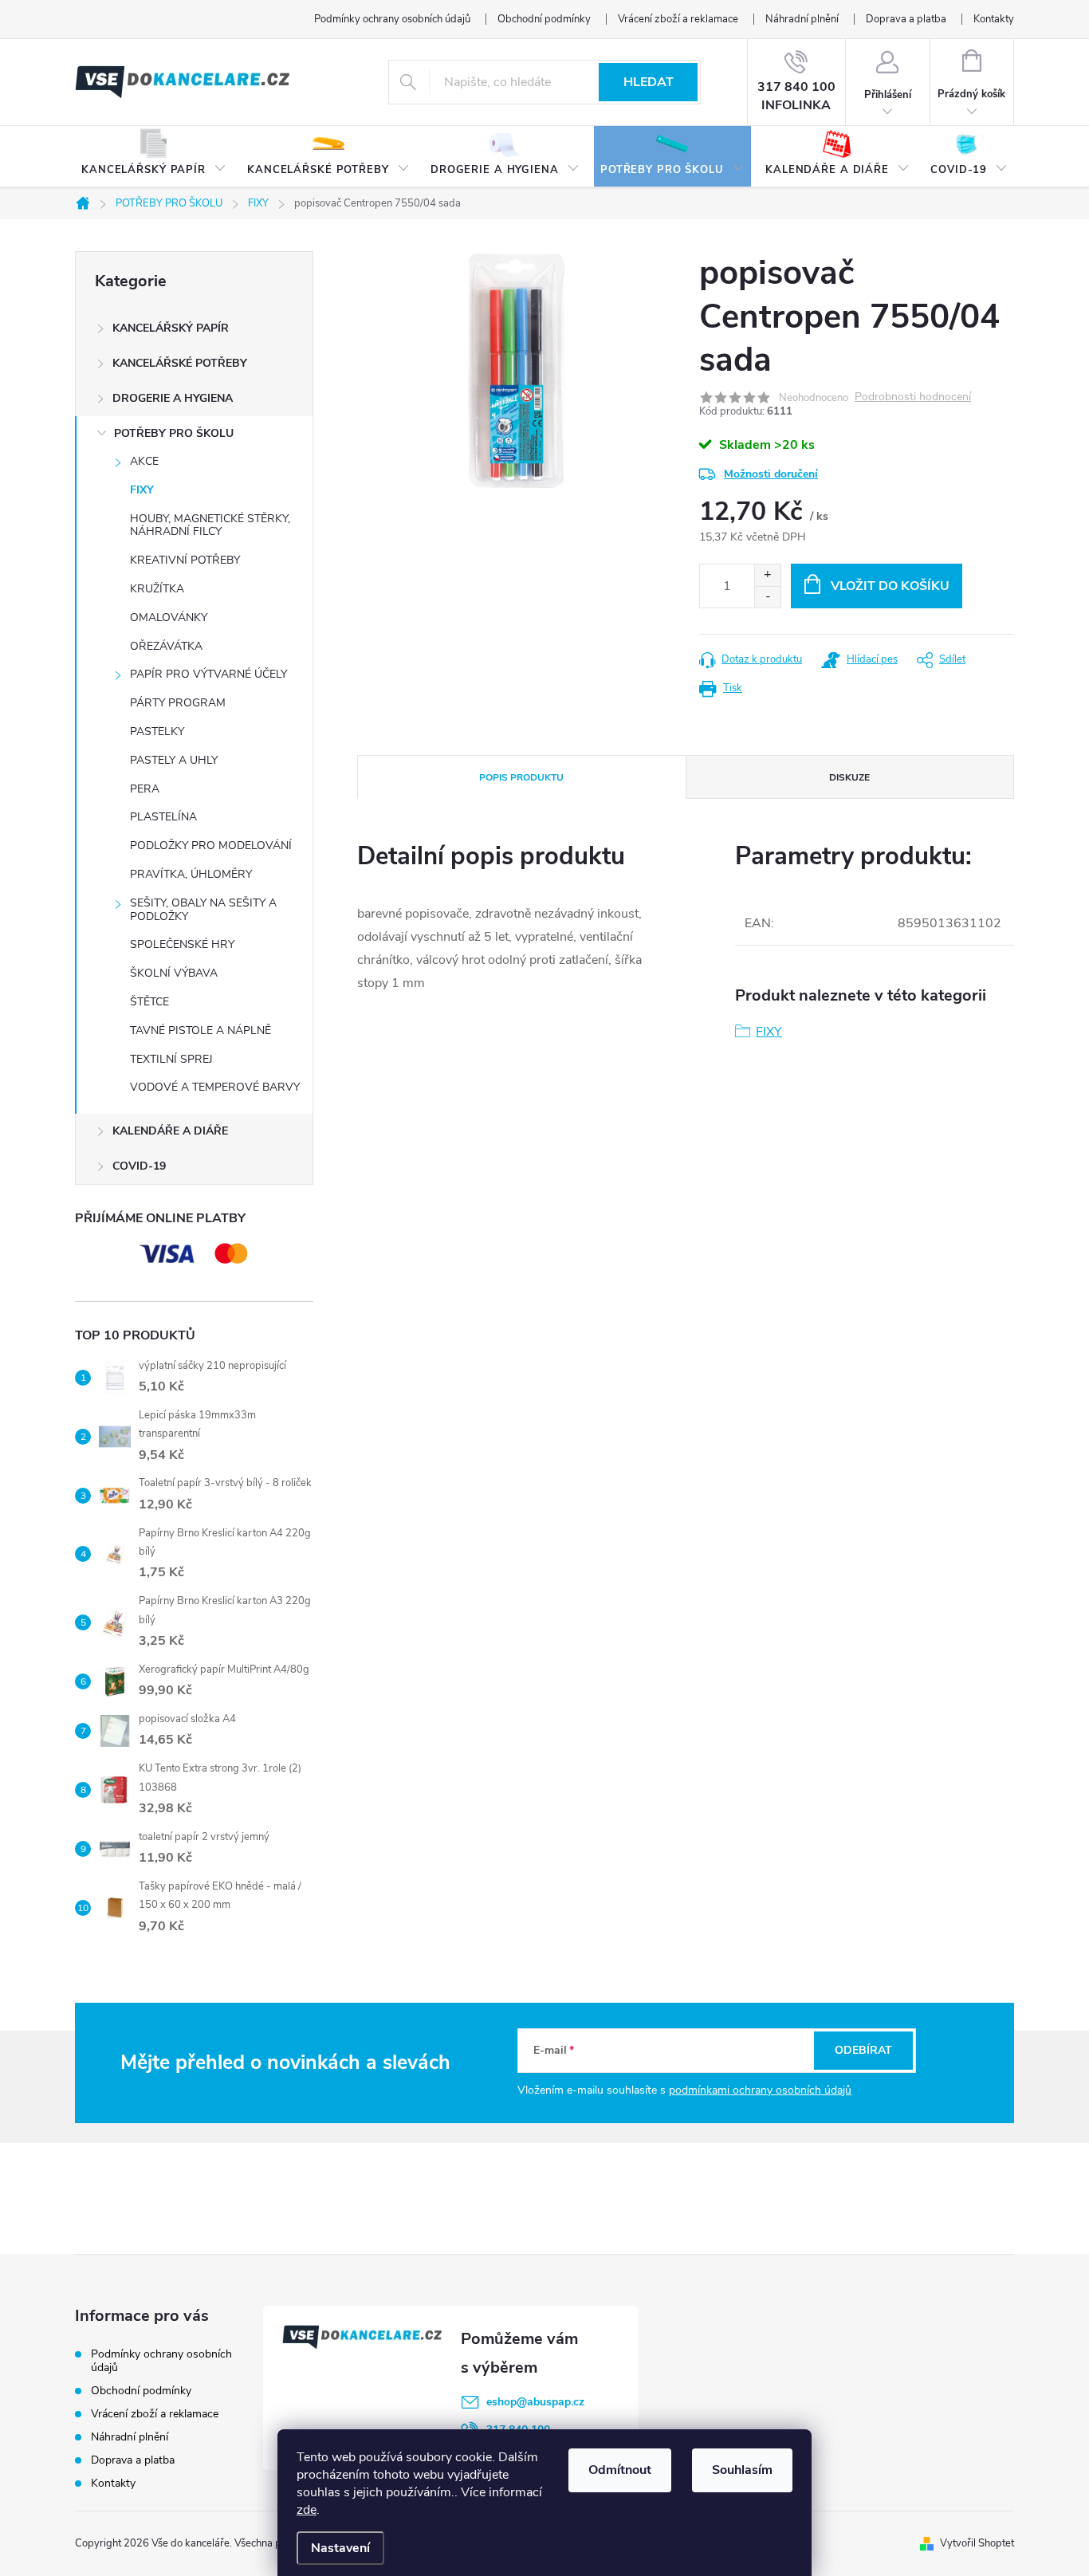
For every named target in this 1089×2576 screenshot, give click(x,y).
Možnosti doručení (771, 474)
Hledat (649, 82)
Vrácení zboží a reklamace (678, 19)
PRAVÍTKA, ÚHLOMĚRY (191, 874)
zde (307, 2510)
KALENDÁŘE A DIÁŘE (170, 1131)
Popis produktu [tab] (521, 777)
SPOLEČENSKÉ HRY (182, 944)
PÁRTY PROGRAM (178, 703)
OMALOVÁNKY (169, 617)
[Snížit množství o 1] (767, 597)
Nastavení (340, 2548)
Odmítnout (620, 2470)
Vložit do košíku (890, 586)
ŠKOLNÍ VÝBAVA (174, 973)
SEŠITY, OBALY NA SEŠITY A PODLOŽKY (203, 910)
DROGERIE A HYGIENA (173, 398)
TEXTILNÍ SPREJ (171, 1059)
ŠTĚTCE (149, 1002)
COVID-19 (139, 1166)
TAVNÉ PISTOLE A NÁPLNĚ (201, 1030)
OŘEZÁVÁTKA (166, 646)
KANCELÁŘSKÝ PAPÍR (171, 328)
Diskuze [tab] (849, 777)
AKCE (144, 461)
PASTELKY (157, 732)
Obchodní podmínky (544, 19)
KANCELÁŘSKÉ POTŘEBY (180, 363)
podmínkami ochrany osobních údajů (760, 2090)
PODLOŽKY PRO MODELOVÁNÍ (211, 846)
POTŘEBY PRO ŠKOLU (174, 433)
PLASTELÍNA (163, 817)
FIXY (142, 490)
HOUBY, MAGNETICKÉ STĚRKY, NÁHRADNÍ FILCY (210, 525)
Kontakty (994, 19)
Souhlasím (742, 2470)
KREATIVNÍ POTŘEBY (185, 560)
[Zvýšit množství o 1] (767, 575)
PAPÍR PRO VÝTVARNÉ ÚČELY (208, 674)
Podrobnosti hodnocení (913, 397)
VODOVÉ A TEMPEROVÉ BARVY (215, 1087)
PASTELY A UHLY (174, 760)
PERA (145, 789)
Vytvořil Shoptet (977, 2543)
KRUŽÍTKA (157, 589)
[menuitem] (154, 157)
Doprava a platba (906, 19)
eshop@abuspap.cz (535, 2402)
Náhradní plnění (802, 19)
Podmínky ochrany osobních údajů (392, 19)
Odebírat (863, 2050)
